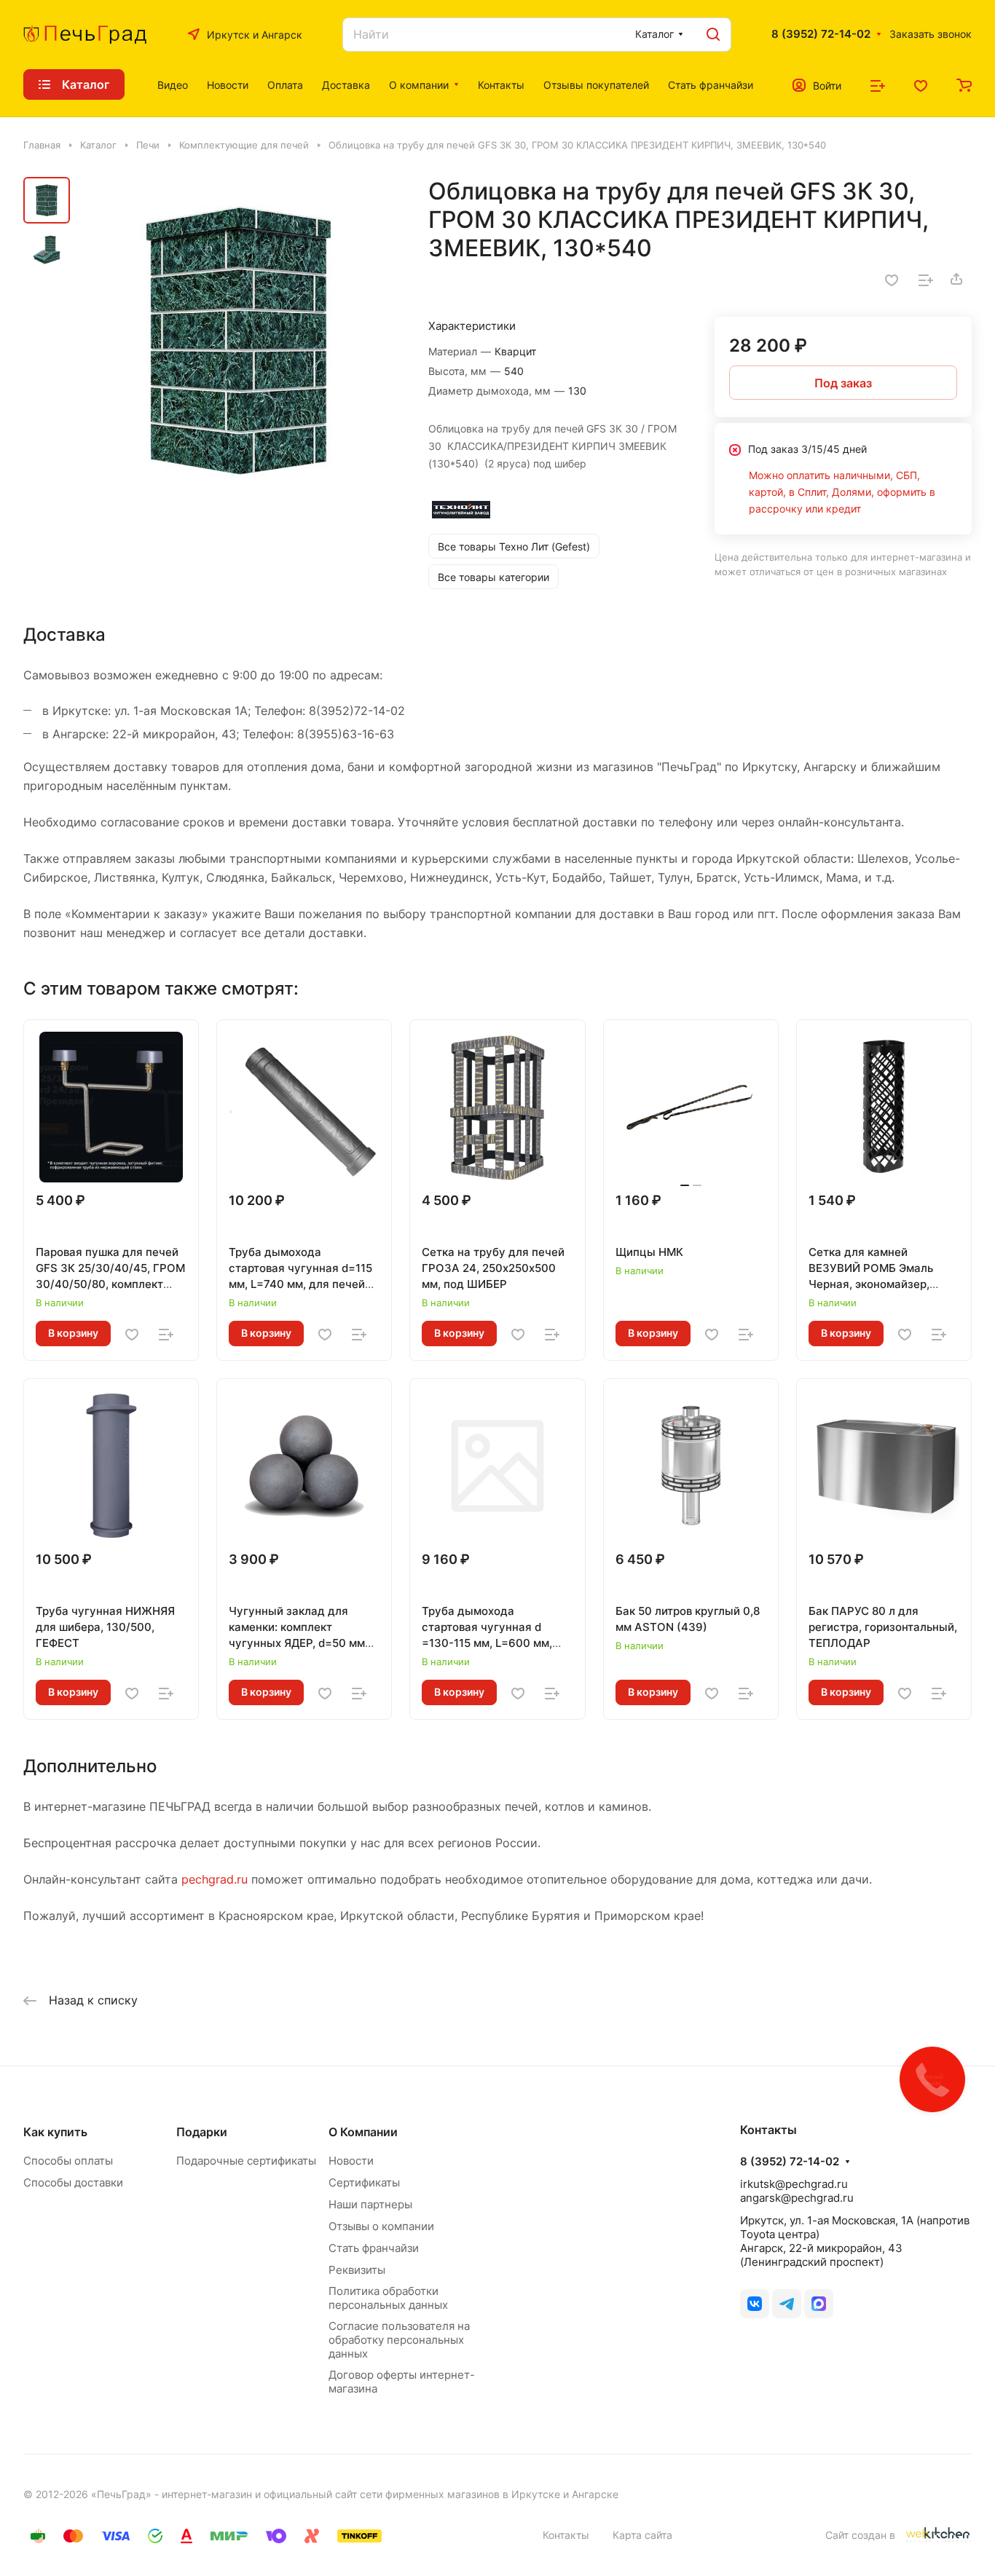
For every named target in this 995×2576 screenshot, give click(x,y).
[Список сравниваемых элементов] (878, 84)
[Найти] (713, 35)
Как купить (55, 2132)
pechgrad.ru (215, 1879)
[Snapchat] (819, 2304)
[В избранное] (892, 279)
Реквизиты (357, 2270)
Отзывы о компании (381, 2226)
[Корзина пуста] (964, 84)
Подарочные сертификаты (246, 2161)
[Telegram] (787, 2304)
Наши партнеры (370, 2204)
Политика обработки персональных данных (388, 2298)
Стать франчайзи (374, 2248)
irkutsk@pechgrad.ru (794, 2184)
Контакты (566, 2535)
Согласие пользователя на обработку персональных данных (399, 2340)
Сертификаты (364, 2182)
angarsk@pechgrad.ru (797, 2198)
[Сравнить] (926, 279)
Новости (351, 2161)
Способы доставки (73, 2182)
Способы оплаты (68, 2161)
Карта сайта (642, 2535)
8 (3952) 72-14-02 (821, 34)
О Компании (363, 2132)
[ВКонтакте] (755, 2304)
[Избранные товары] (921, 84)
